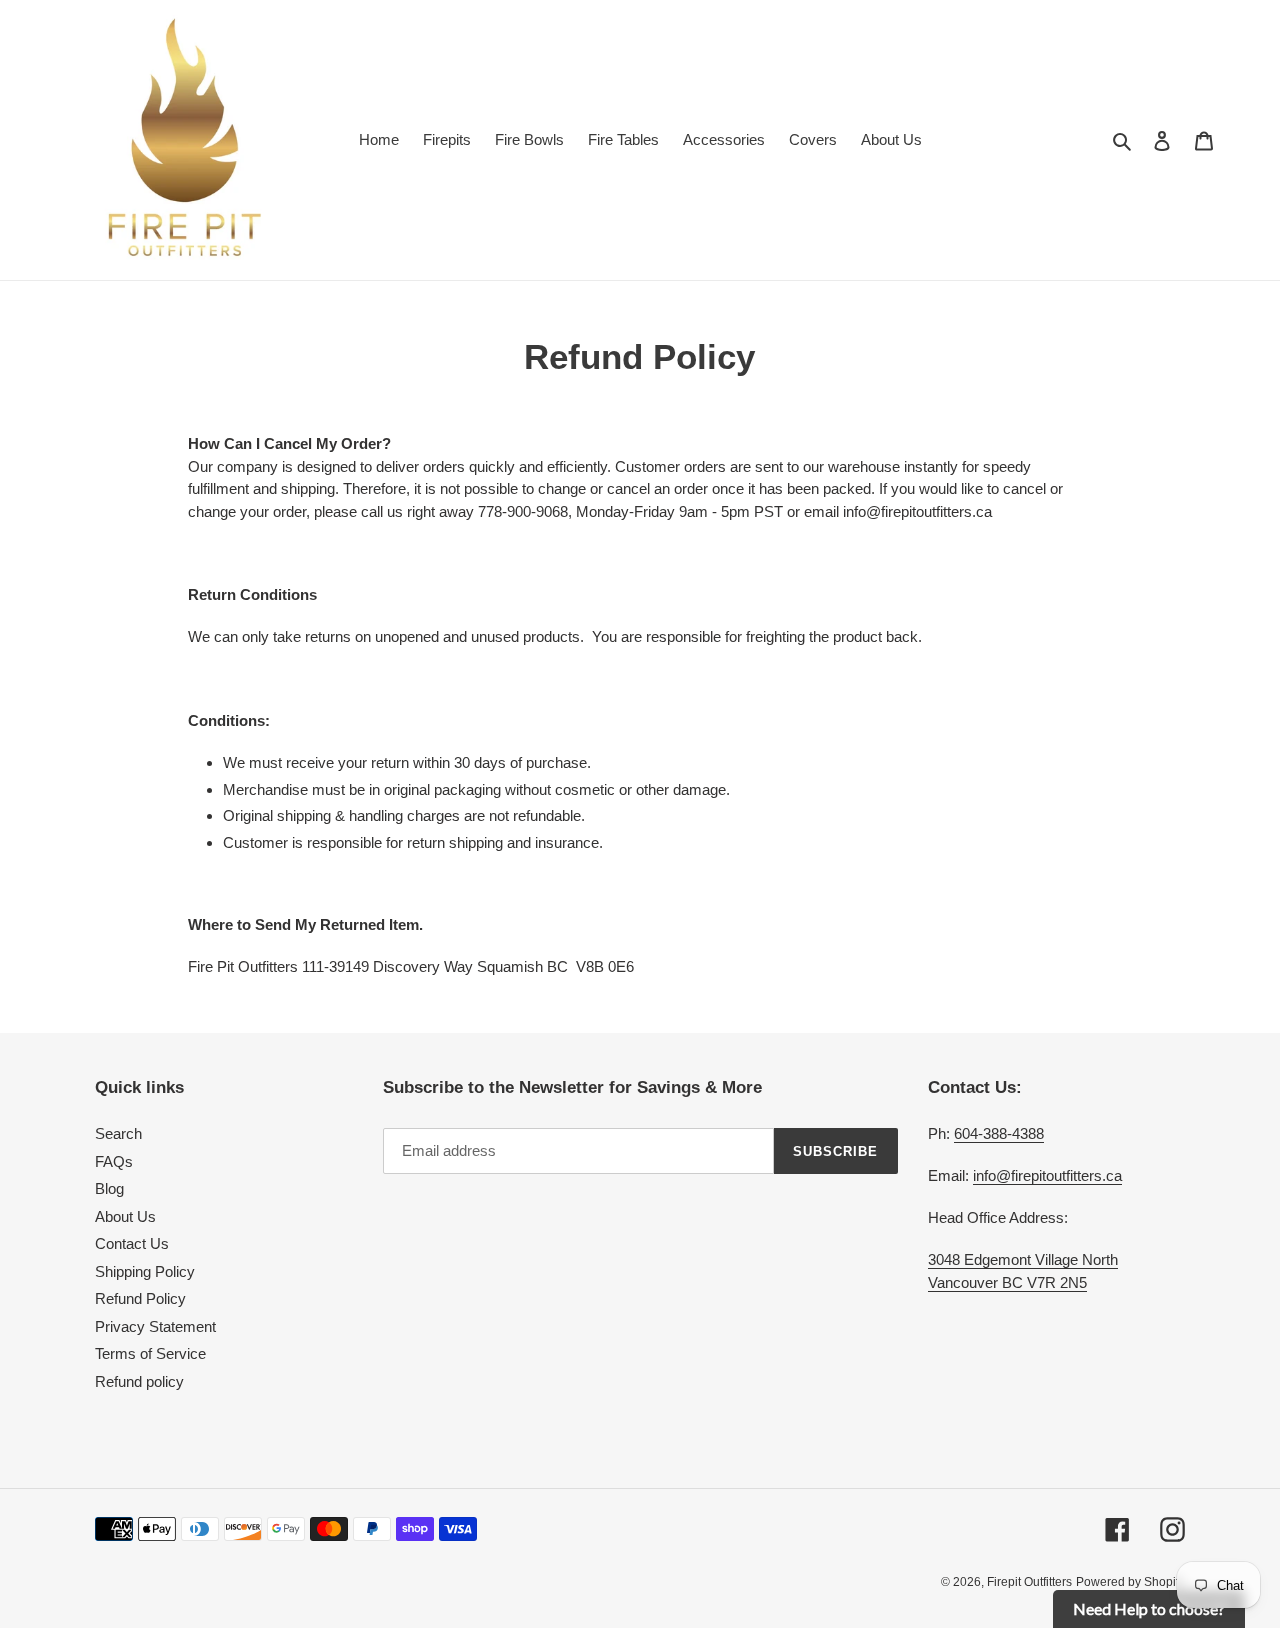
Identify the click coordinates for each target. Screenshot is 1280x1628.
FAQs (114, 1161)
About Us (125, 1216)
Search (118, 1133)
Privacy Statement (155, 1326)
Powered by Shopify (1130, 1582)
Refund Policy (140, 1298)
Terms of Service (150, 1353)
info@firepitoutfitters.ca (1047, 1175)
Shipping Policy (145, 1271)
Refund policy (139, 1381)
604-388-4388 (999, 1133)
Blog (109, 1188)
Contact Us (132, 1243)
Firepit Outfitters (1029, 1582)
